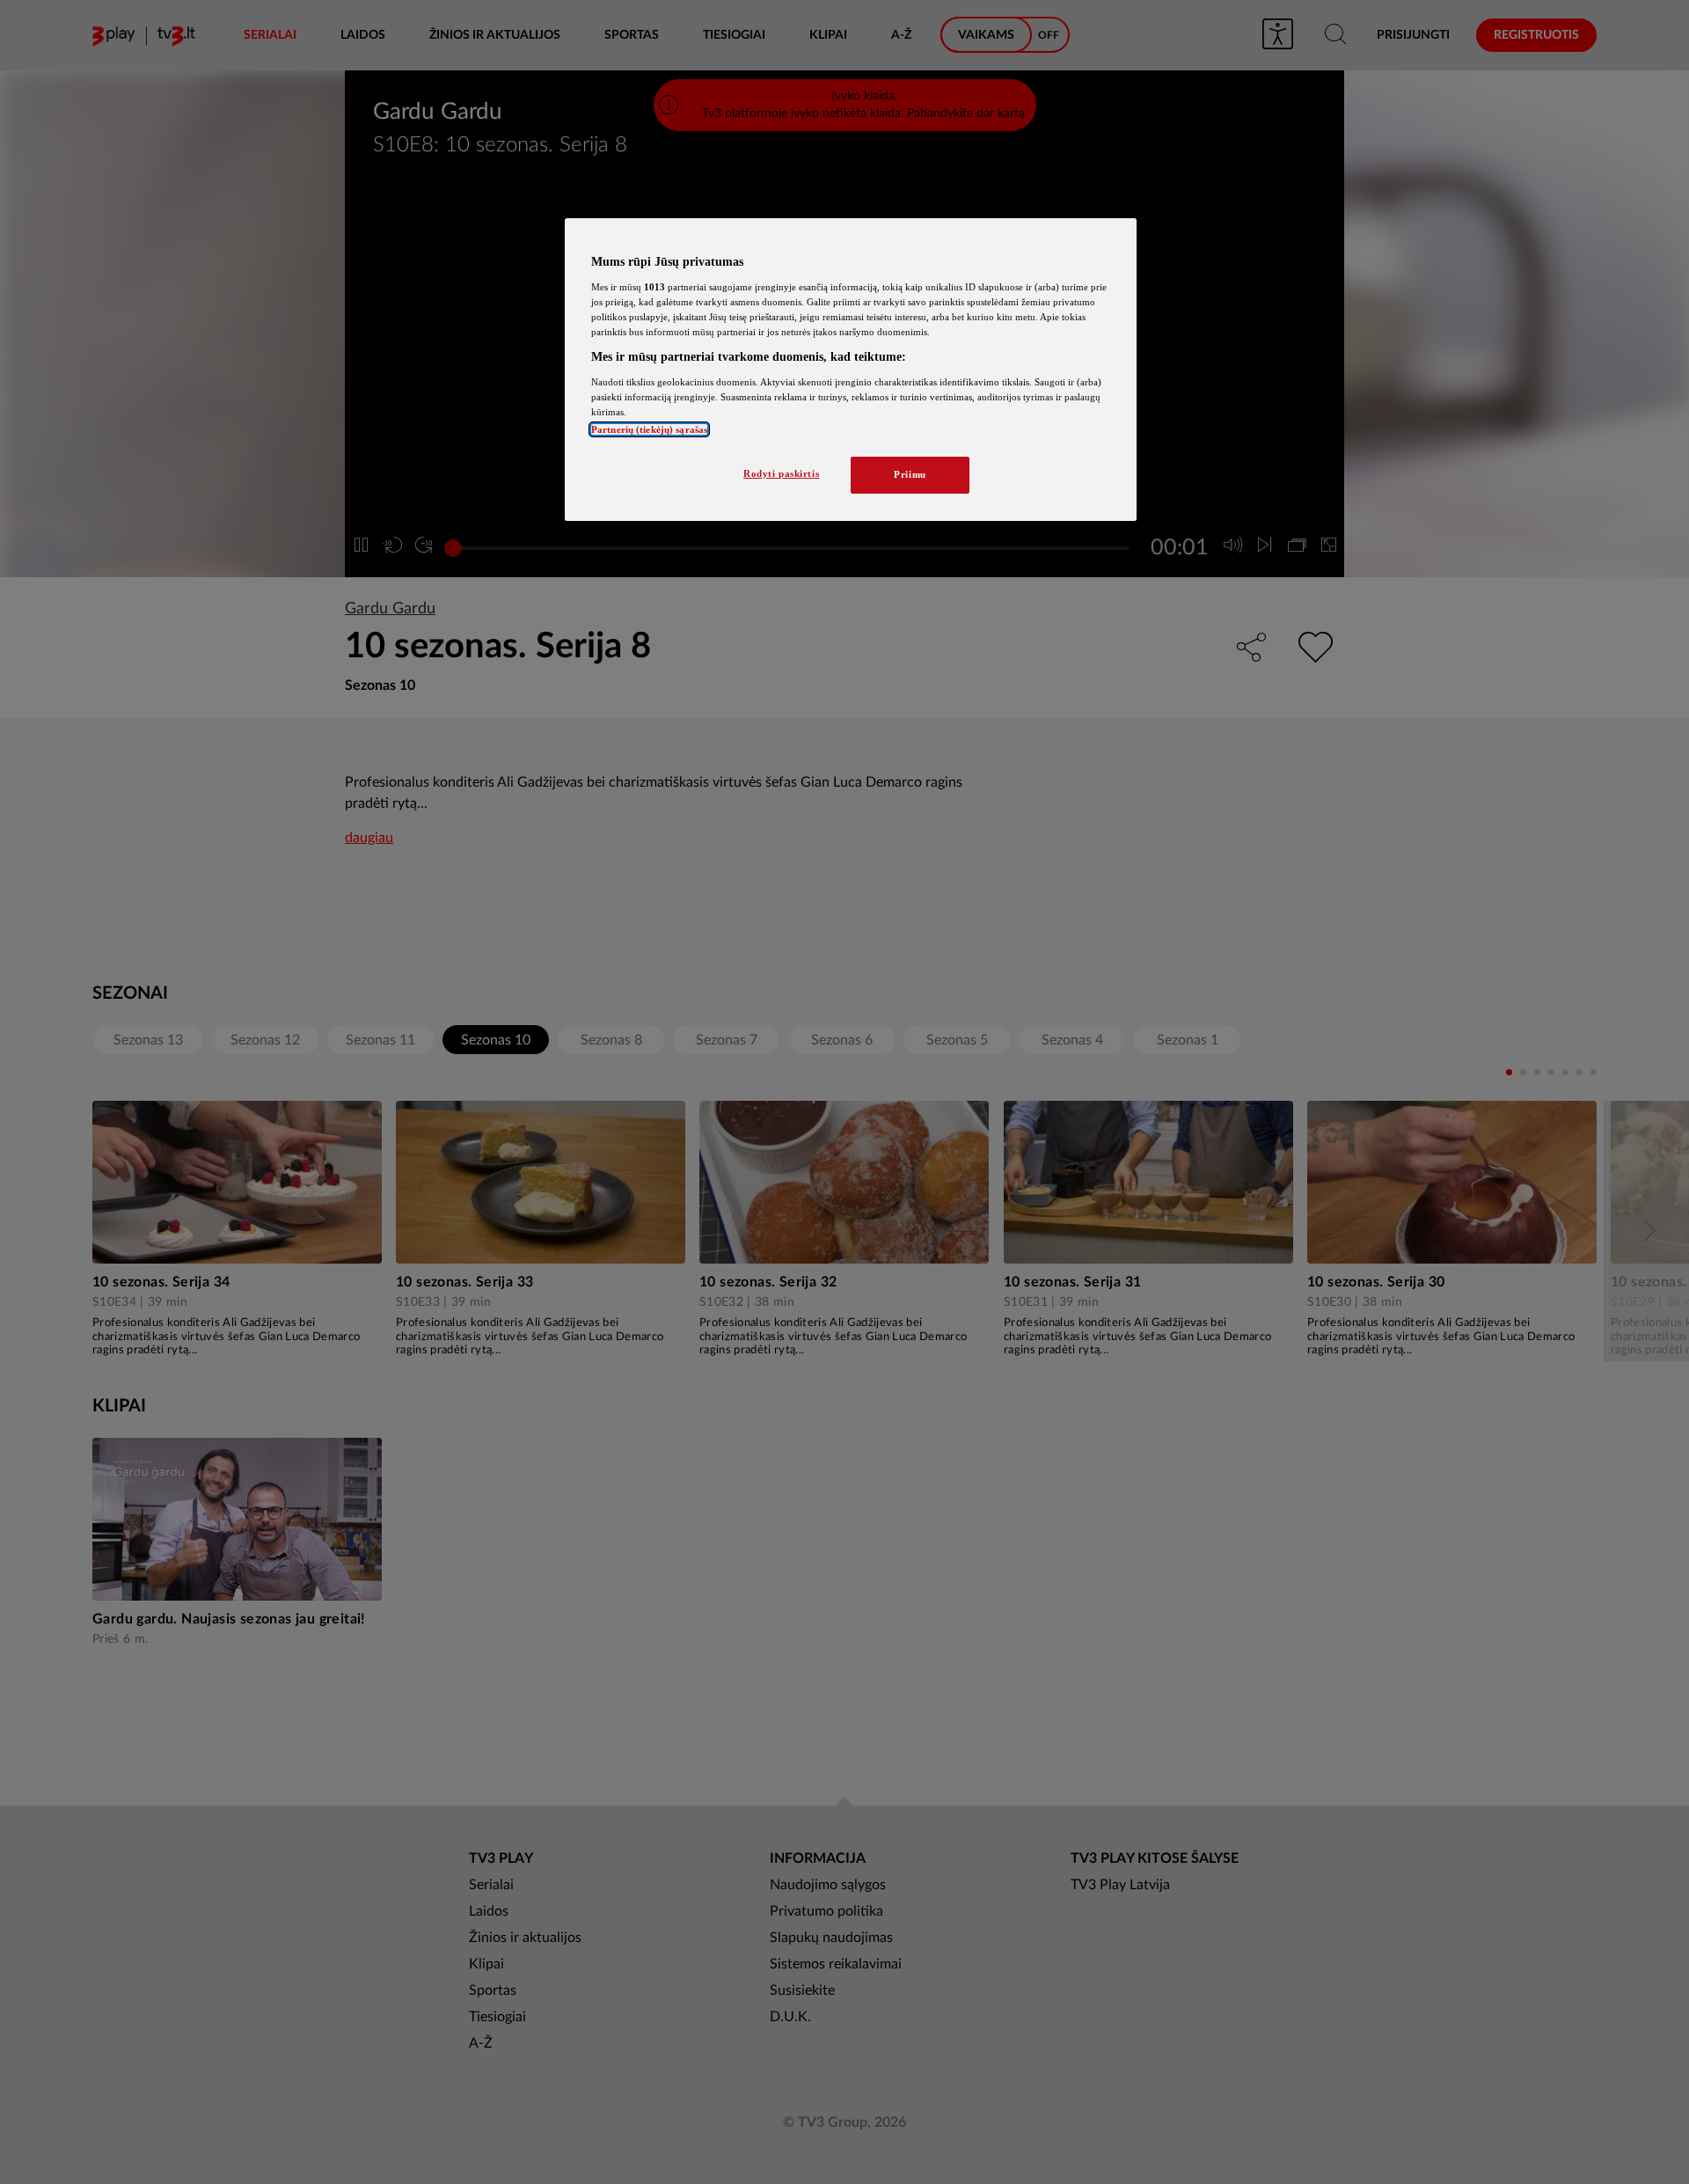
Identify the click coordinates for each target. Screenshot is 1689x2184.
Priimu (910, 474)
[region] (851, 370)
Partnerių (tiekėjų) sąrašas (649, 429)
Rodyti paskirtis (781, 473)
